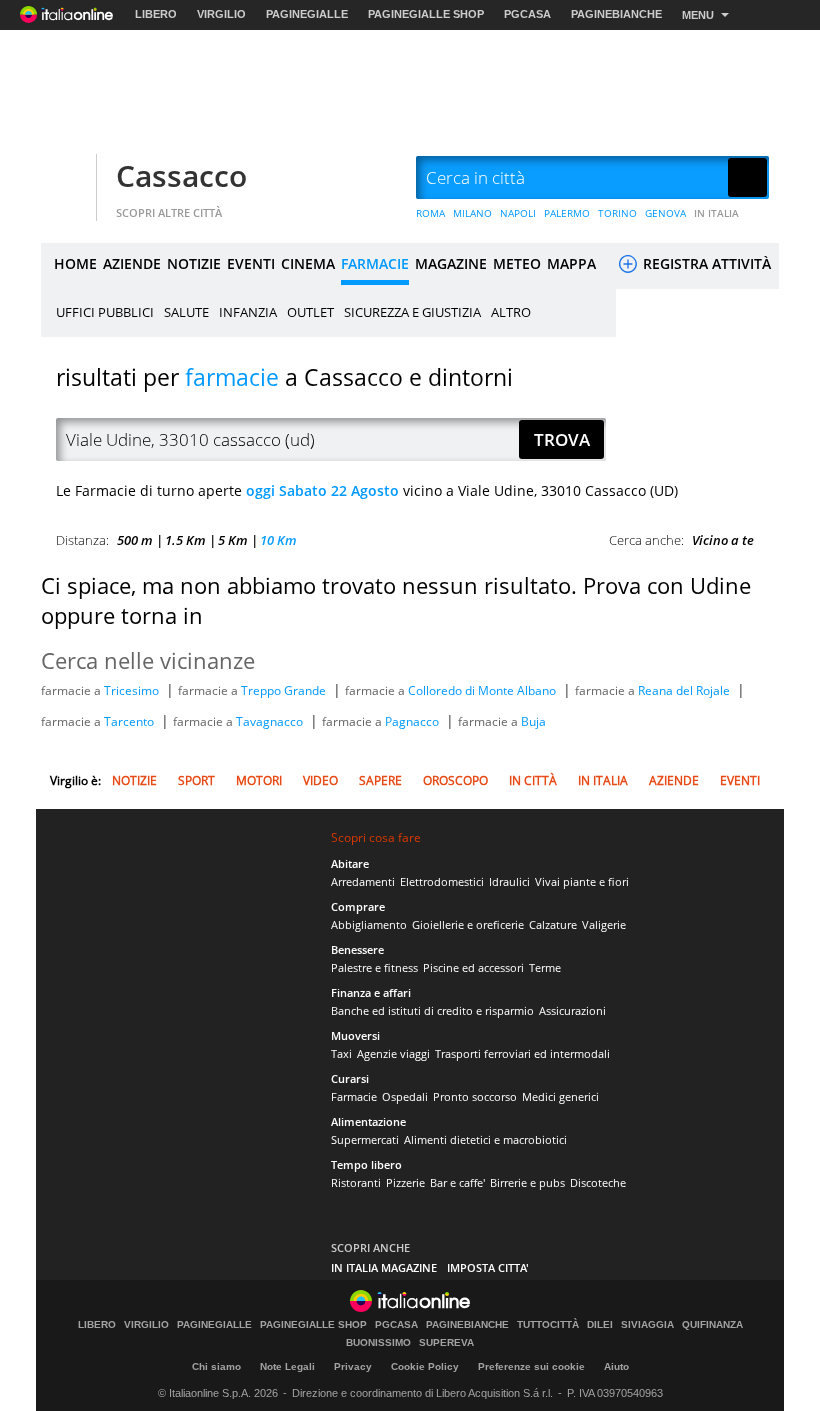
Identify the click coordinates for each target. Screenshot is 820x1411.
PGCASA (527, 14)
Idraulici (509, 881)
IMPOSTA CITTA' (488, 1267)
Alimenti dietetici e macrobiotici (485, 1139)
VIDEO (320, 780)
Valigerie (604, 924)
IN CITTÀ (533, 780)
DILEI (600, 1325)
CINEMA (308, 263)
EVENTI (251, 263)
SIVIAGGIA (647, 1325)
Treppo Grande (285, 690)
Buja (533, 721)
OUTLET (310, 312)
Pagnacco (413, 721)
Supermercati (365, 1139)
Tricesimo (133, 690)
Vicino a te (723, 540)
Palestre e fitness (374, 967)
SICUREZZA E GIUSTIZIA (412, 312)
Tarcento (130, 721)
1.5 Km (185, 540)
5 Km (233, 540)
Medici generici (560, 1096)
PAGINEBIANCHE (616, 14)
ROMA (430, 213)
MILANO (472, 213)
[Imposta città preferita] (66, 178)
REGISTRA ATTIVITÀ (705, 263)
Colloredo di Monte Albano (483, 690)
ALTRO (511, 312)
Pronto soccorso (475, 1096)
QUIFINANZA (712, 1325)
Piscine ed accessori (473, 967)
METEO (517, 263)
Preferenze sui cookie (531, 1366)
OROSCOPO (455, 780)
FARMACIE (375, 263)
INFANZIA (248, 312)
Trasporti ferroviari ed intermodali (522, 1053)
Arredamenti (363, 881)
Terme (545, 967)
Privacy (353, 1366)
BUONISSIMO (378, 1343)
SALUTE (186, 312)
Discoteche (598, 1182)
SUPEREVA (446, 1343)
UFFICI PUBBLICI (105, 312)
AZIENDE (132, 263)
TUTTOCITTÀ (548, 1325)
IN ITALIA (716, 213)
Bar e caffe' (457, 1182)
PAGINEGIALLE (307, 14)
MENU (698, 15)
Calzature (553, 924)
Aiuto (616, 1366)
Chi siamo (216, 1366)
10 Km (278, 540)
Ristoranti (356, 1182)
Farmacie (354, 1096)
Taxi (341, 1053)
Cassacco (181, 175)
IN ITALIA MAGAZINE (384, 1267)
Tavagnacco (271, 721)
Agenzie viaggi (393, 1053)
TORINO (617, 213)
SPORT (196, 780)
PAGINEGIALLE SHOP (426, 14)
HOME (75, 263)
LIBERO (156, 14)
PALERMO (567, 213)
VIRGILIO (221, 14)
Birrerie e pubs (527, 1182)
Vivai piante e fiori (582, 881)
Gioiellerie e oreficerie (468, 924)
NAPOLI (518, 213)
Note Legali (287, 1366)
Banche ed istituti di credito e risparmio (432, 1010)
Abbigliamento (369, 924)
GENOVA (665, 213)
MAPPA (571, 263)
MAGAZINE (451, 263)
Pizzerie (405, 1182)
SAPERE (380, 780)
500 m (135, 540)
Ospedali (405, 1096)
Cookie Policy (425, 1366)
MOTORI (259, 780)
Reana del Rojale (685, 690)
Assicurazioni (572, 1010)
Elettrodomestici (442, 881)
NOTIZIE (194, 263)
